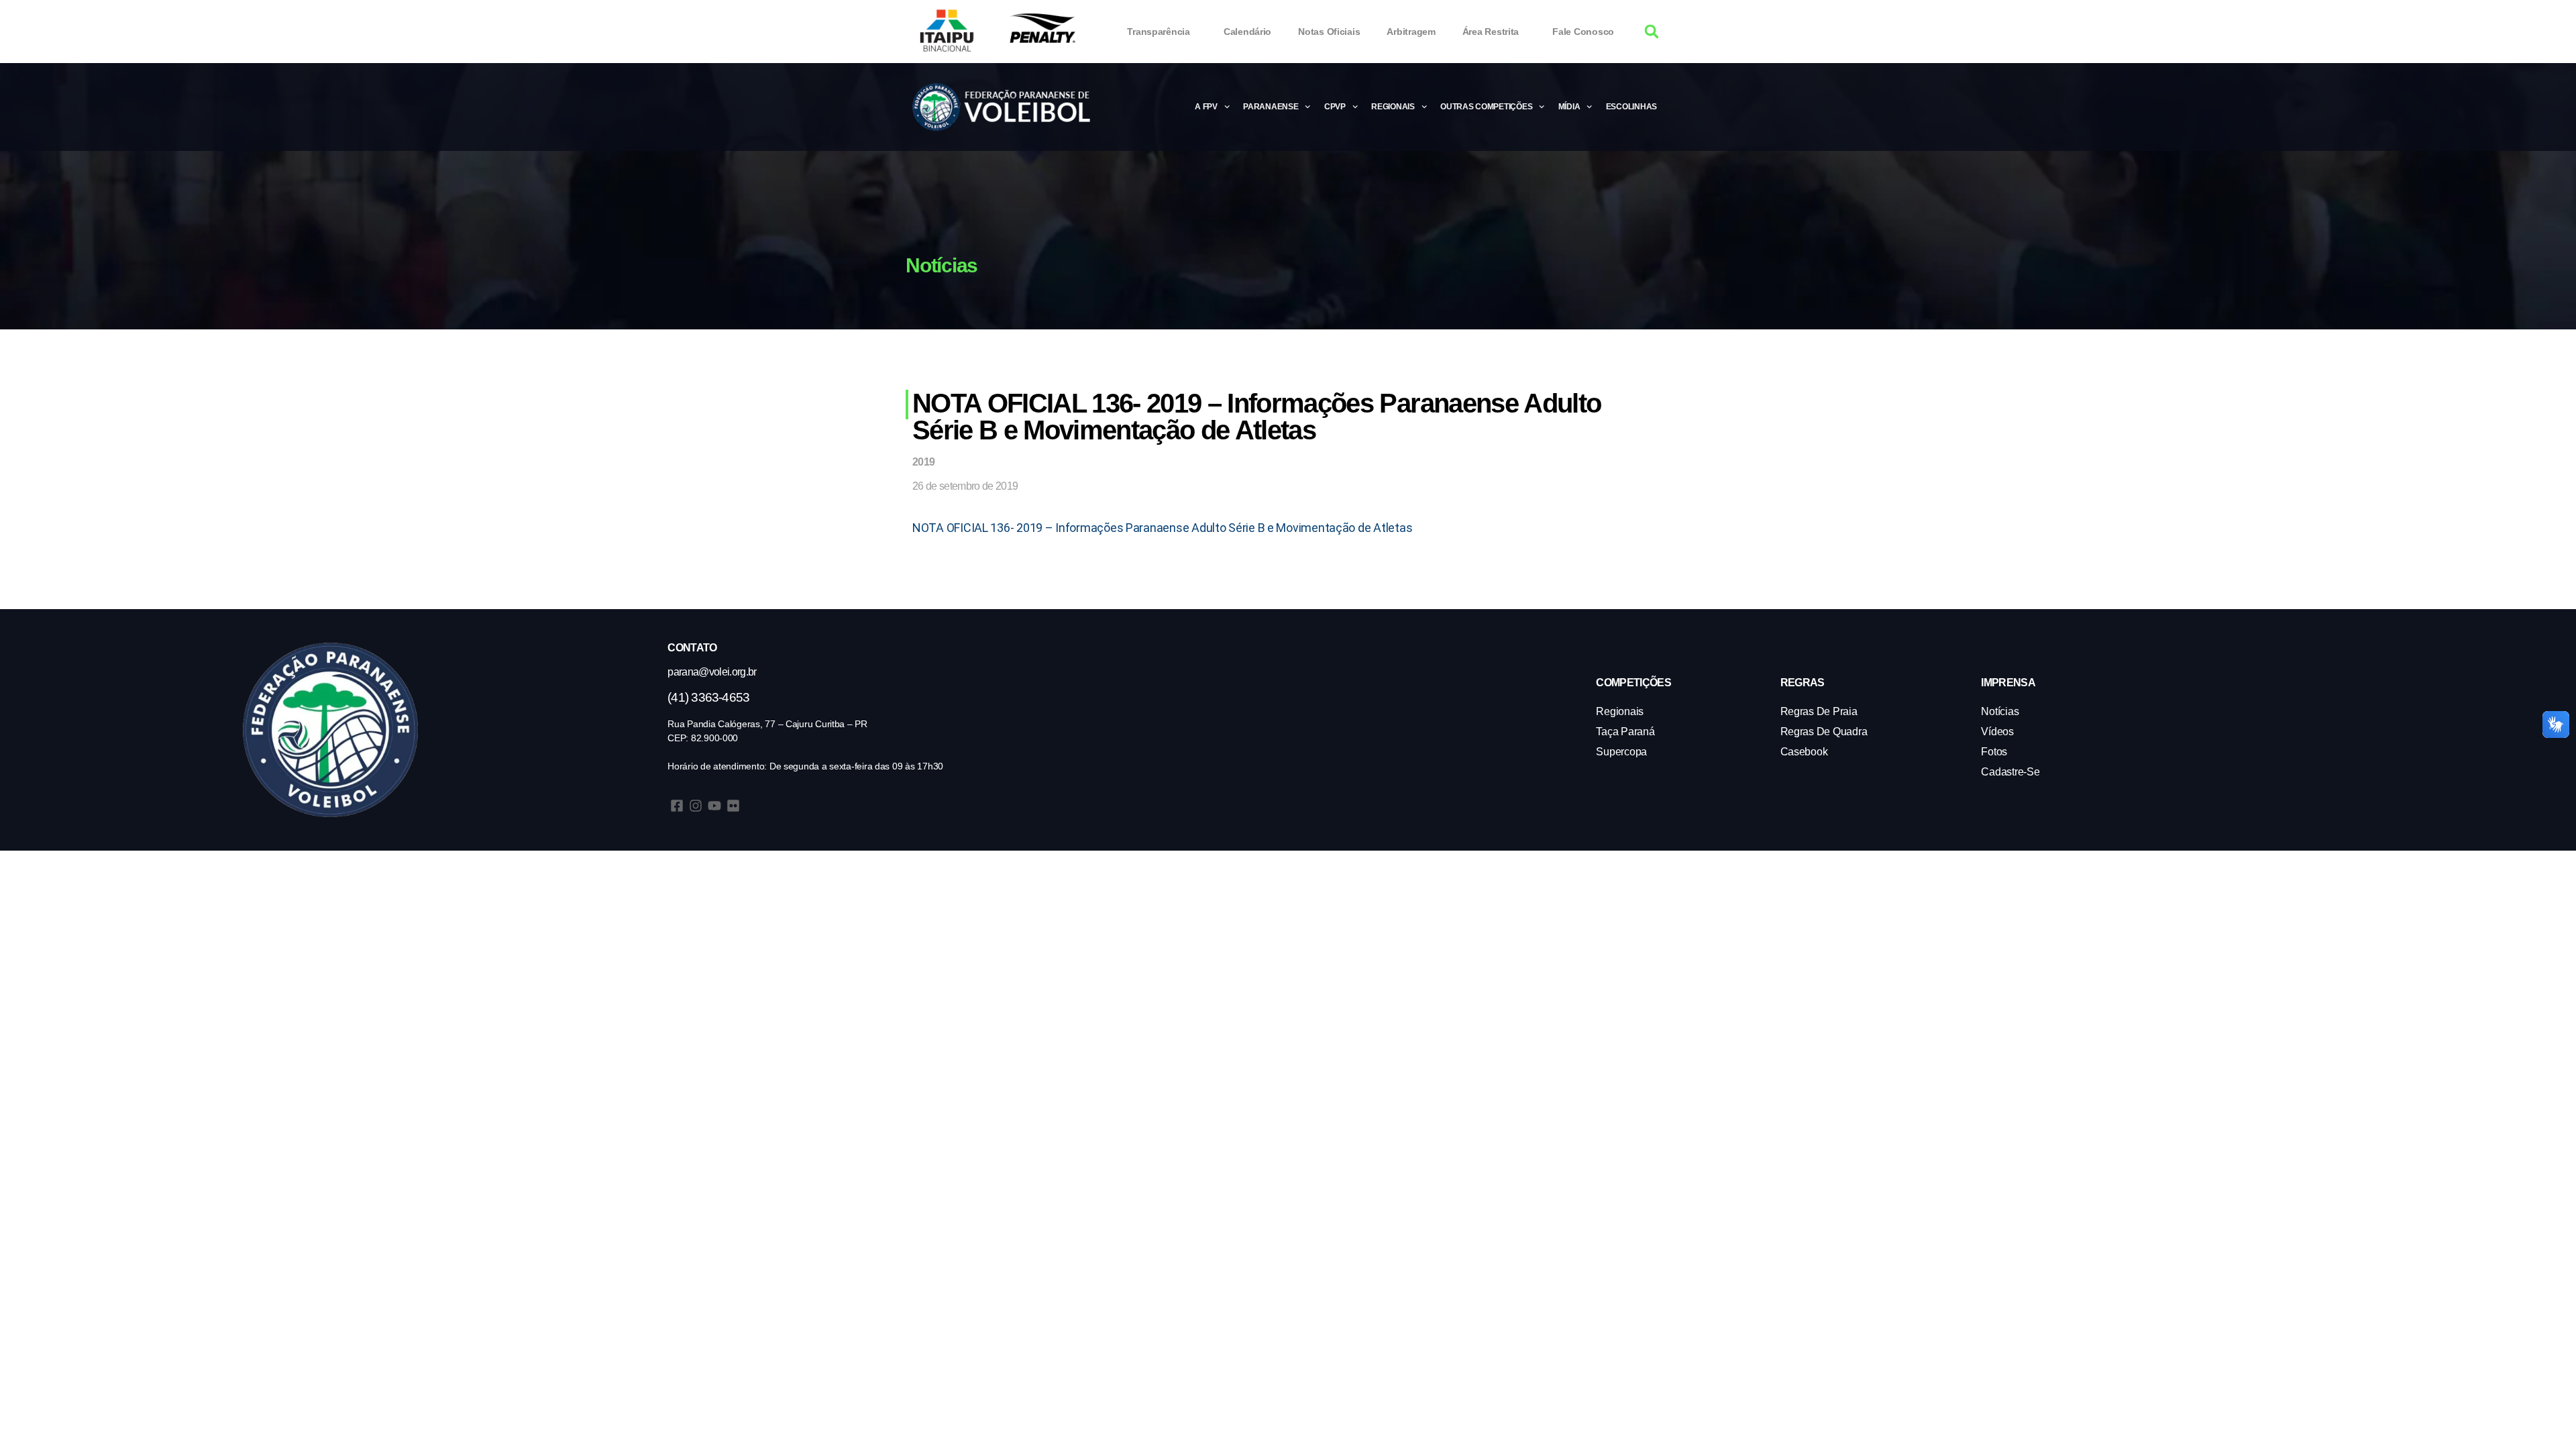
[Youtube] (714, 806)
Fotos (1994, 752)
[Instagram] (696, 806)
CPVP (1335, 107)
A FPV (1206, 107)
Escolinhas (1631, 107)
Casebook (1804, 752)
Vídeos (1997, 732)
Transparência (1159, 32)
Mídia (1569, 107)
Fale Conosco (1583, 32)
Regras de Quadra (1824, 732)
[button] (1652, 32)
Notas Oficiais (1329, 32)
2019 (923, 462)
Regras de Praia (1819, 711)
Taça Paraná (1625, 732)
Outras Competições (1486, 107)
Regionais (1393, 107)
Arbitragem (1411, 32)
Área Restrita (1491, 32)
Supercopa (1621, 752)
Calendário (1247, 32)
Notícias (2000, 711)
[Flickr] (733, 806)
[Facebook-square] (677, 806)
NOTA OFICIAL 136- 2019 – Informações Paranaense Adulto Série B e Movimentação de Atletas (1162, 528)
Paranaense (1271, 107)
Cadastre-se (2010, 772)
